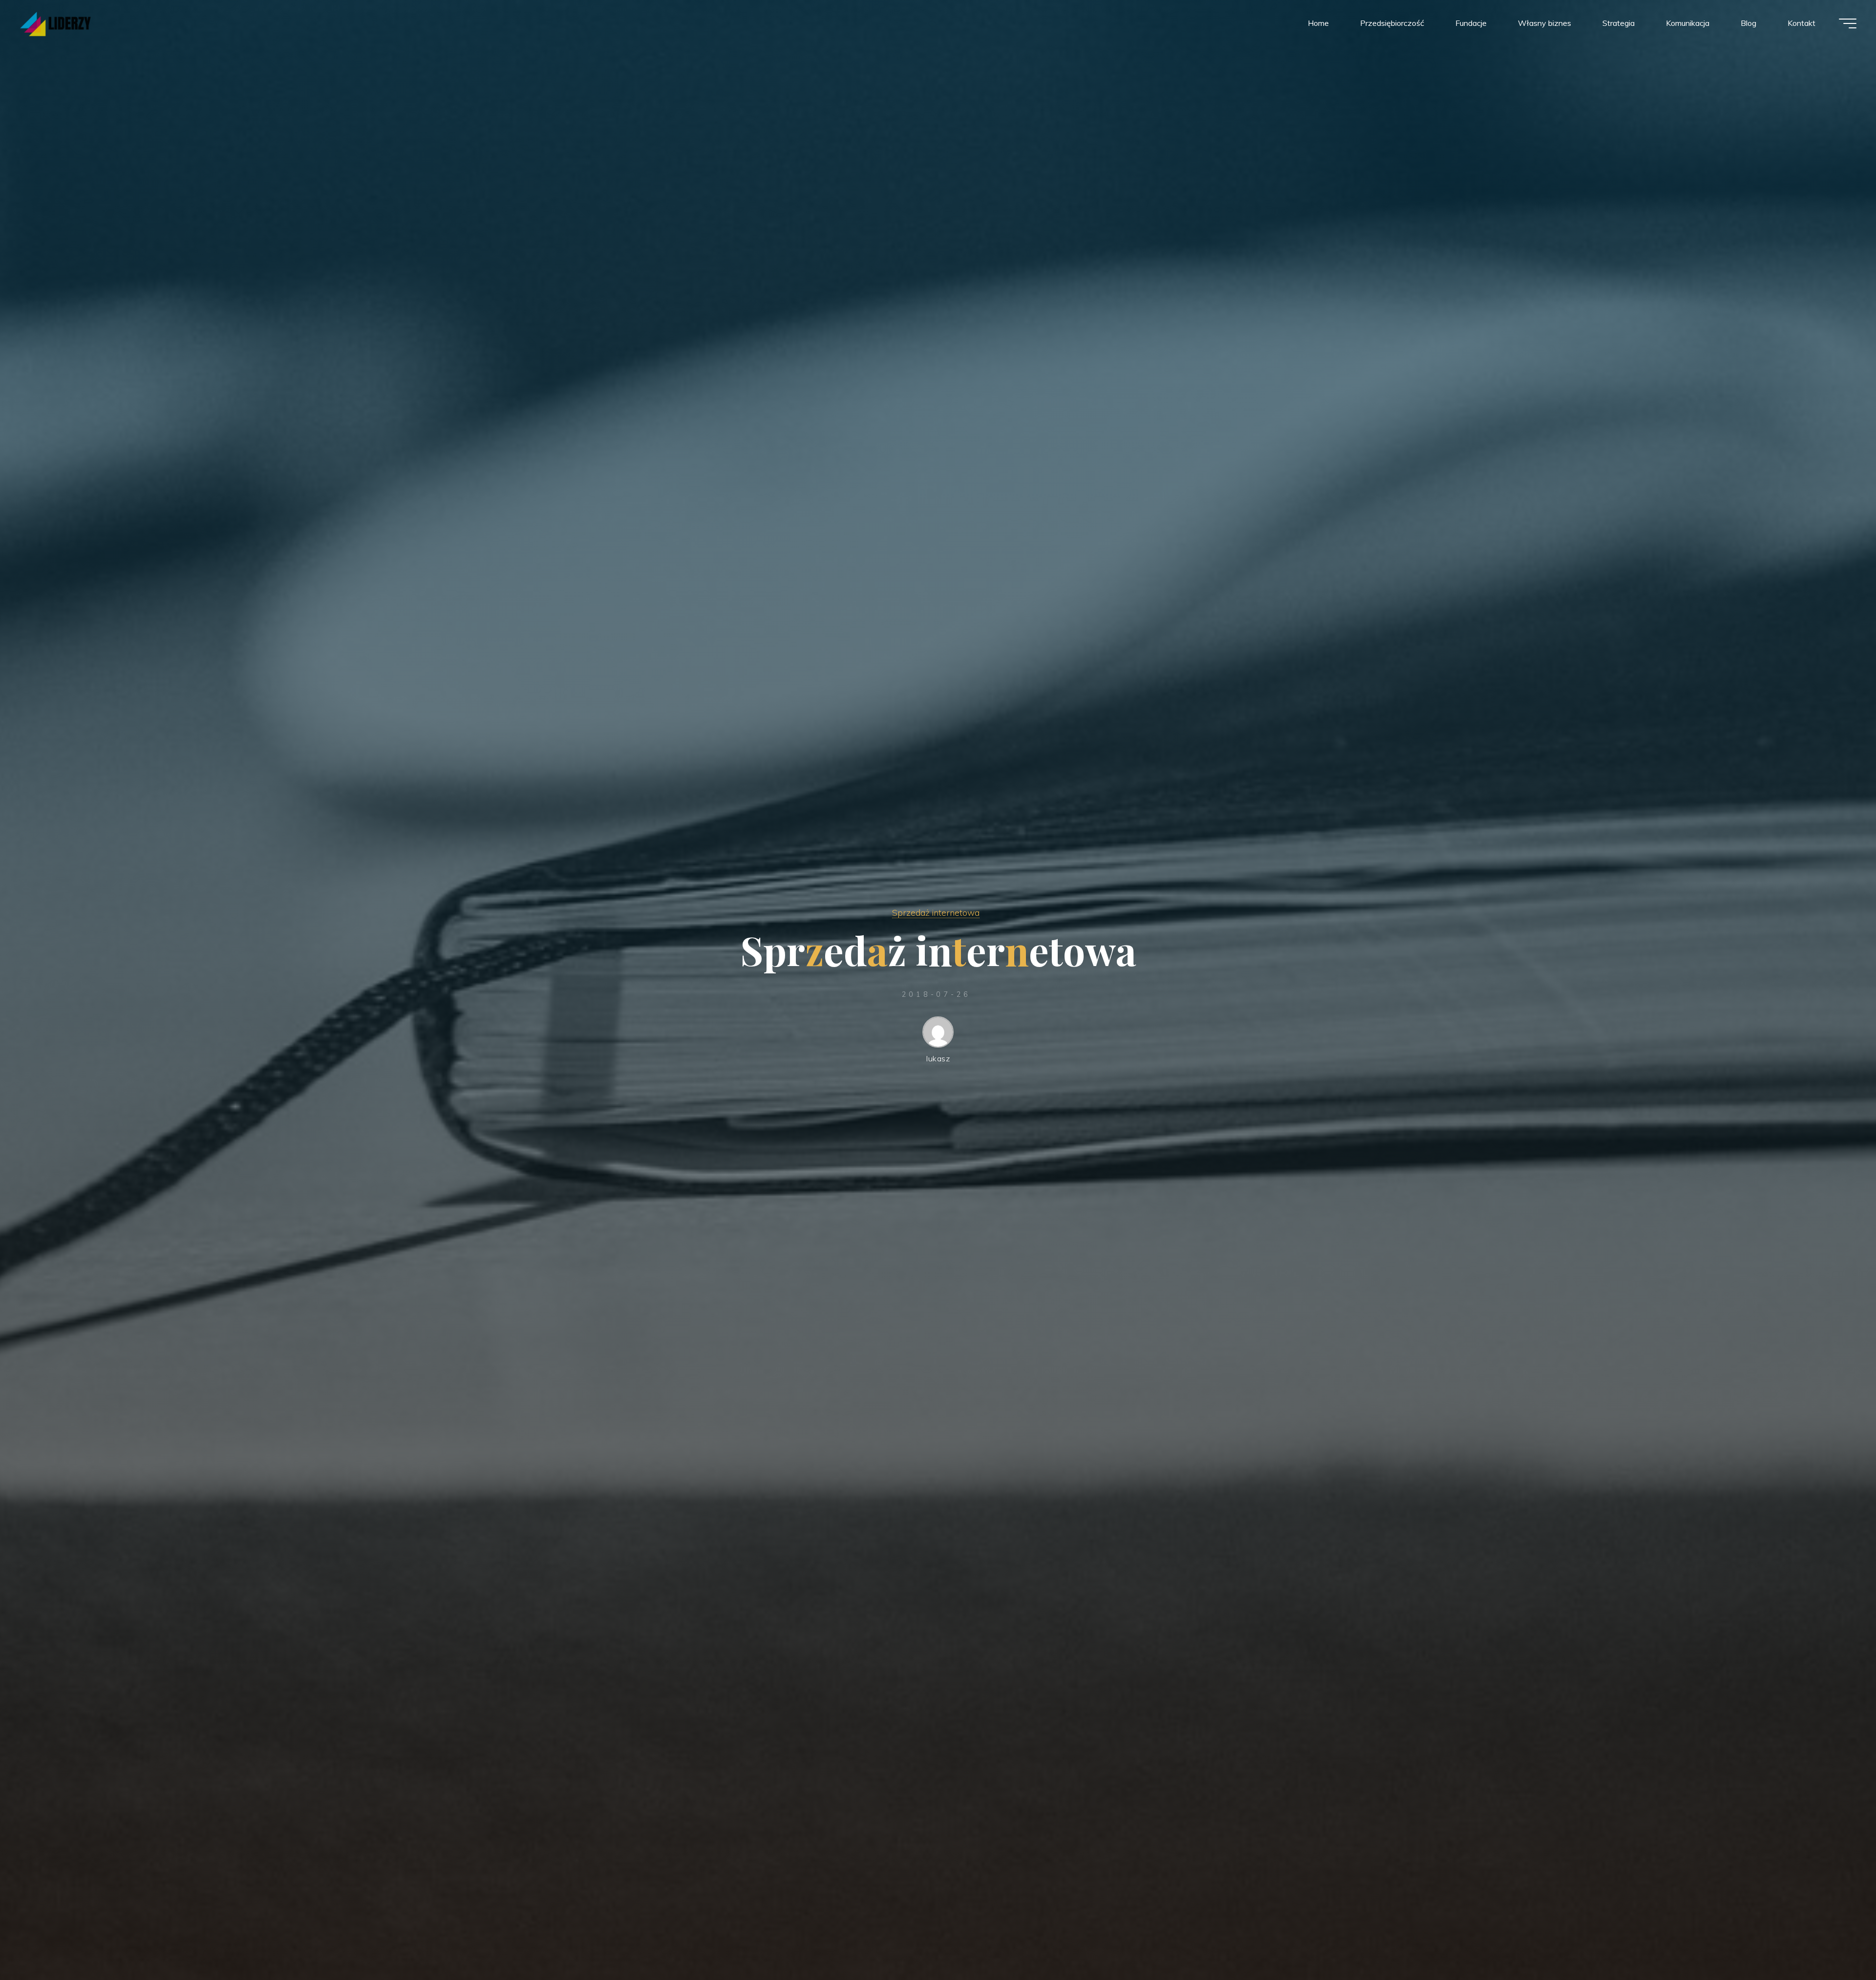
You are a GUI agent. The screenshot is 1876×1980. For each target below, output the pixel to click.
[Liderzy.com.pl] (55, 23)
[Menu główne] (1848, 23)
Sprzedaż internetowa (936, 912)
